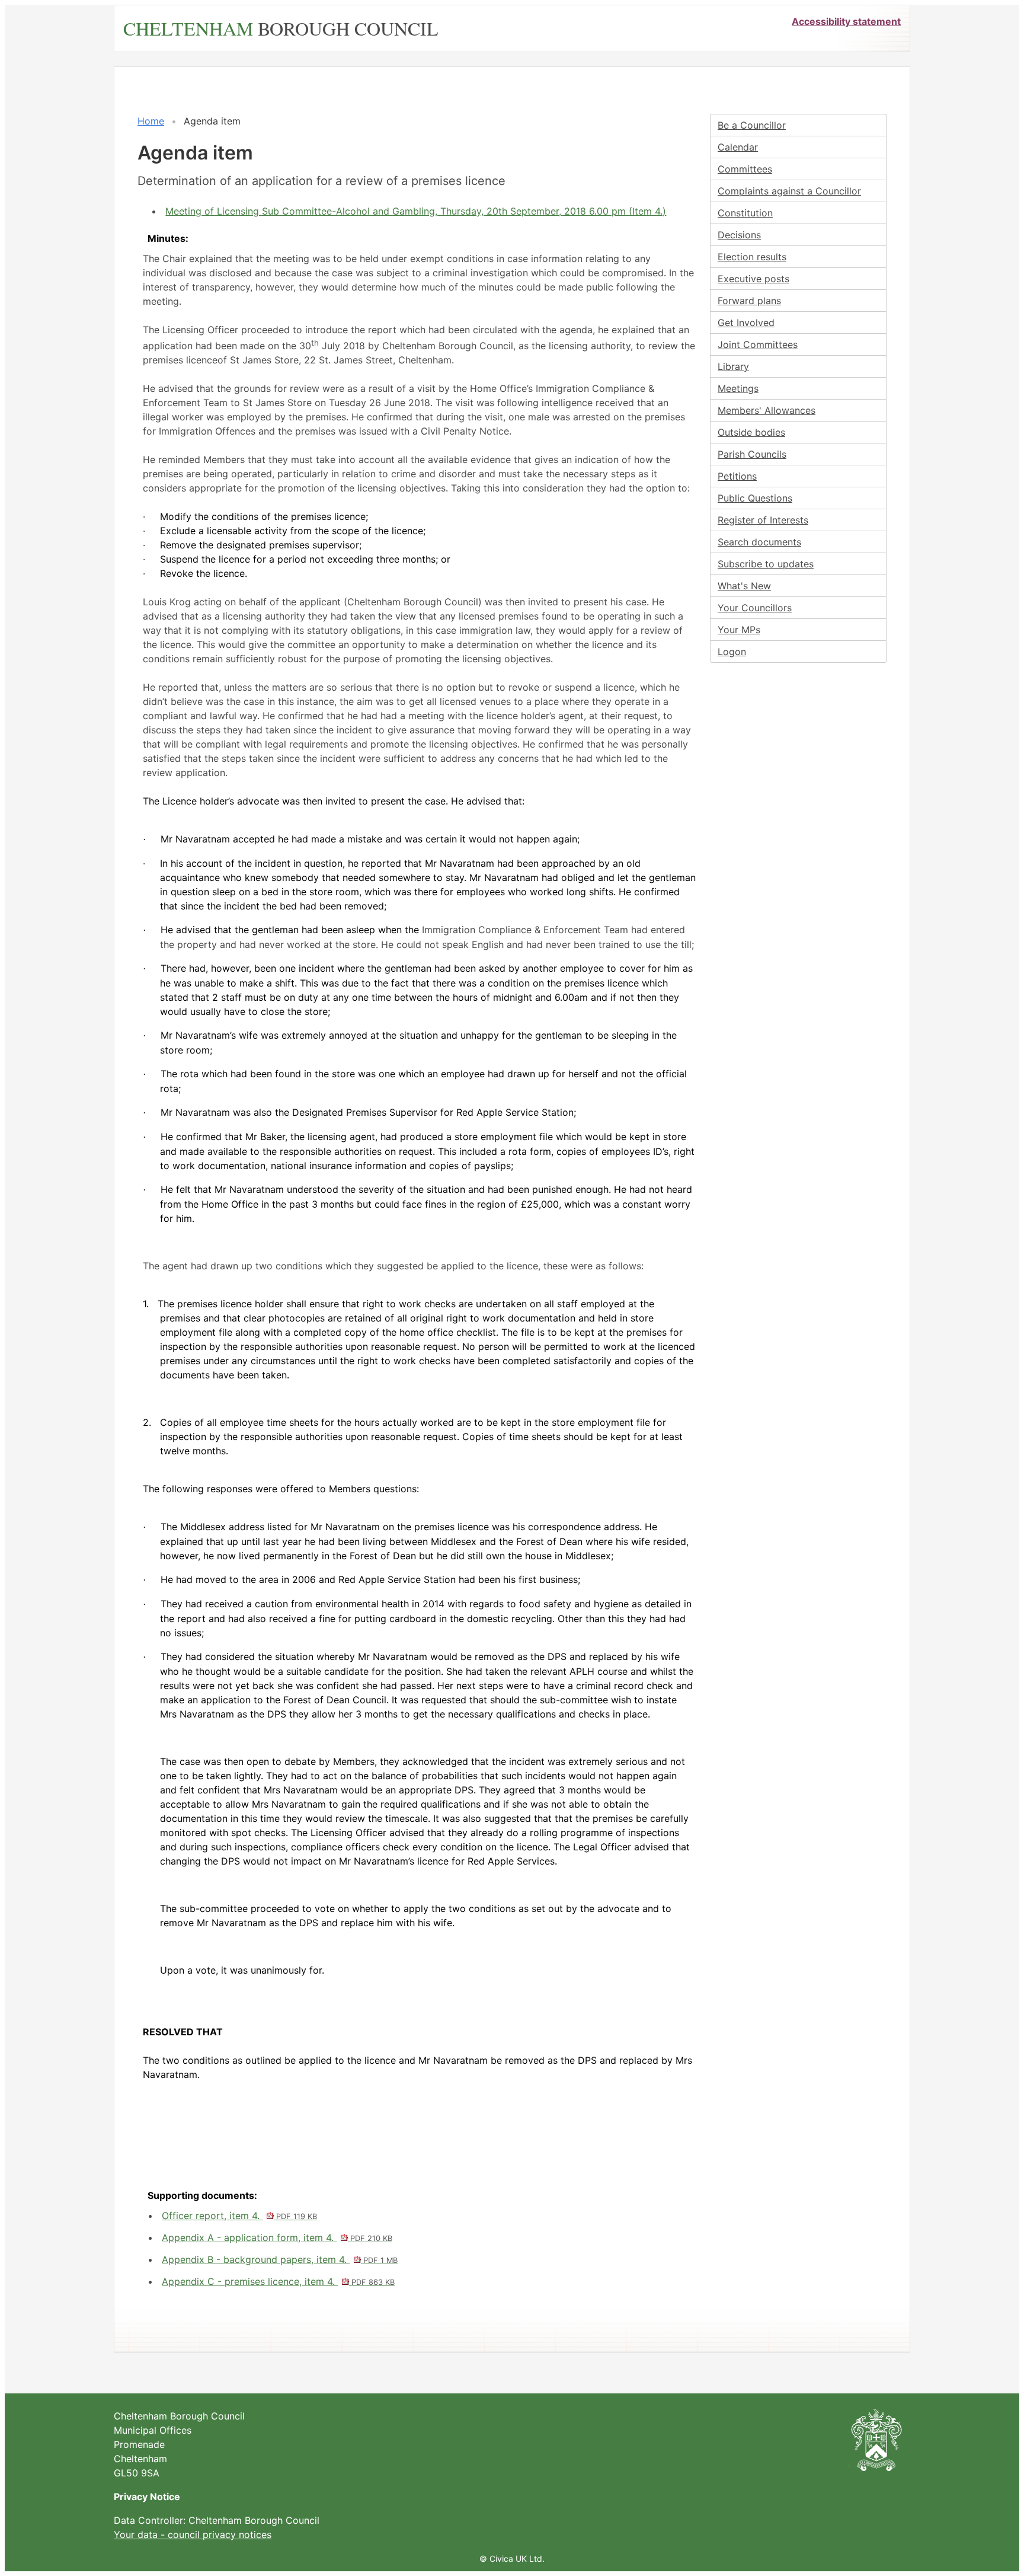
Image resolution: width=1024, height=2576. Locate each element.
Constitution (745, 213)
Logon (732, 652)
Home (151, 121)
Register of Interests (763, 520)
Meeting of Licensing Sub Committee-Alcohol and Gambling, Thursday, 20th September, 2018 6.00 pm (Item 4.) (416, 211)
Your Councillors (755, 608)
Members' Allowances (767, 410)
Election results (752, 257)
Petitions (737, 476)
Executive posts (753, 279)
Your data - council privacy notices (193, 2534)
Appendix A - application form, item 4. (277, 2237)
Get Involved (746, 323)
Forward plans (749, 301)
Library (733, 366)
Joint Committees (758, 344)
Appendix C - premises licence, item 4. (278, 2281)
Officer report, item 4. (239, 2216)
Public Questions (755, 498)
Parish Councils (752, 454)
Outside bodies (751, 432)
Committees (745, 169)
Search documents (759, 542)
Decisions (739, 235)
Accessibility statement (846, 21)
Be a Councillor (752, 125)
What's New (744, 586)
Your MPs (739, 630)
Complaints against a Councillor (789, 191)
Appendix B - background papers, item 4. (279, 2259)
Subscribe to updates (766, 564)
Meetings (738, 388)
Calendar (738, 147)
